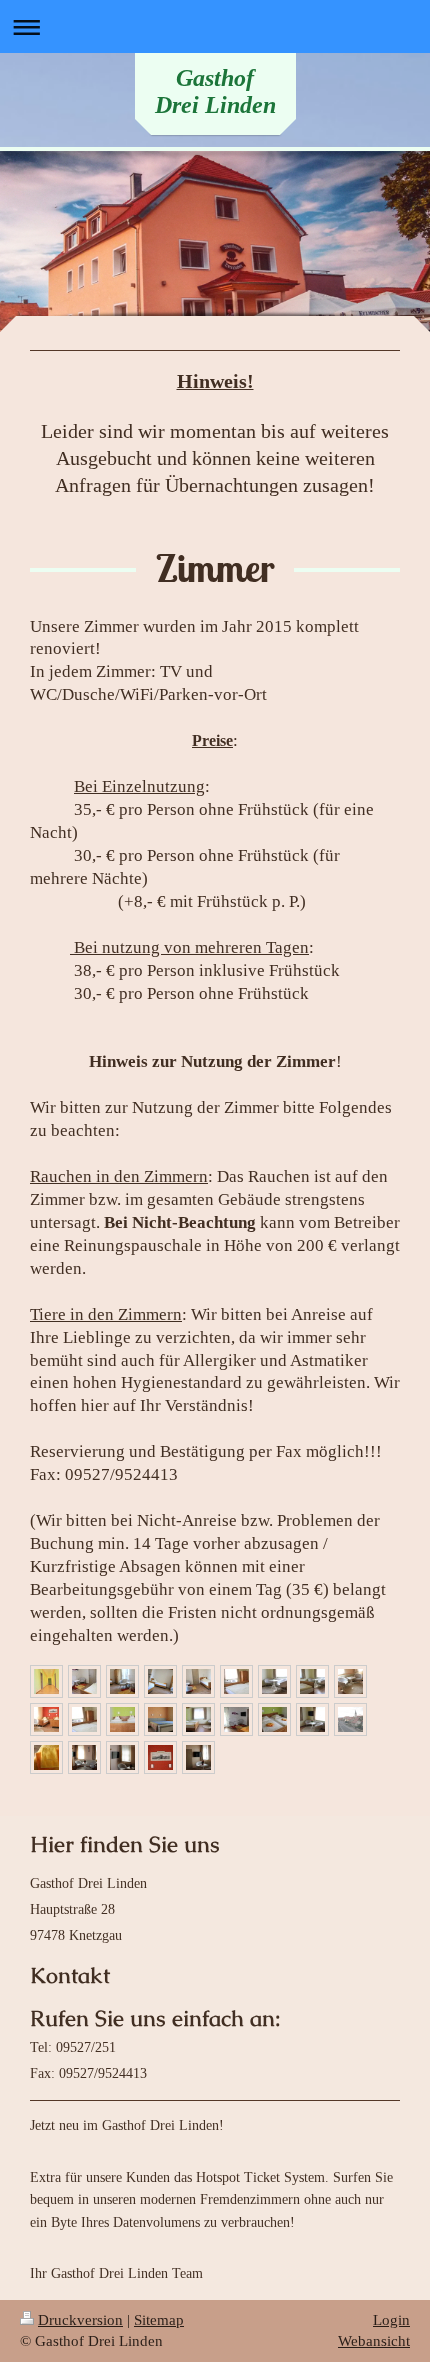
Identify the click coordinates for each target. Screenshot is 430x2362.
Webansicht (374, 2341)
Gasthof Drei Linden (215, 91)
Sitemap (159, 2320)
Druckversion (80, 2320)
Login (391, 2320)
